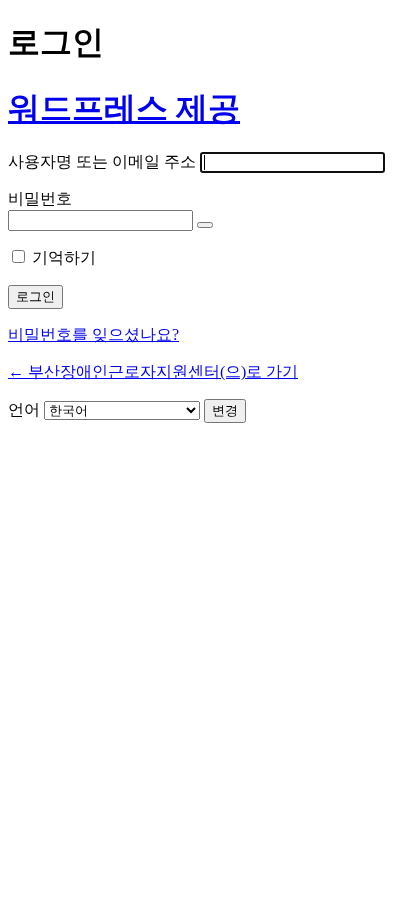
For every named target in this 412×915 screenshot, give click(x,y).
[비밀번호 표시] (205, 225)
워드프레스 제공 (124, 108)
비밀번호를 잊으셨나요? (93, 334)
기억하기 (64, 257)
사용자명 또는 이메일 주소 (102, 161)
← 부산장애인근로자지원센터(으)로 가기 (153, 371)
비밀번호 (40, 198)
